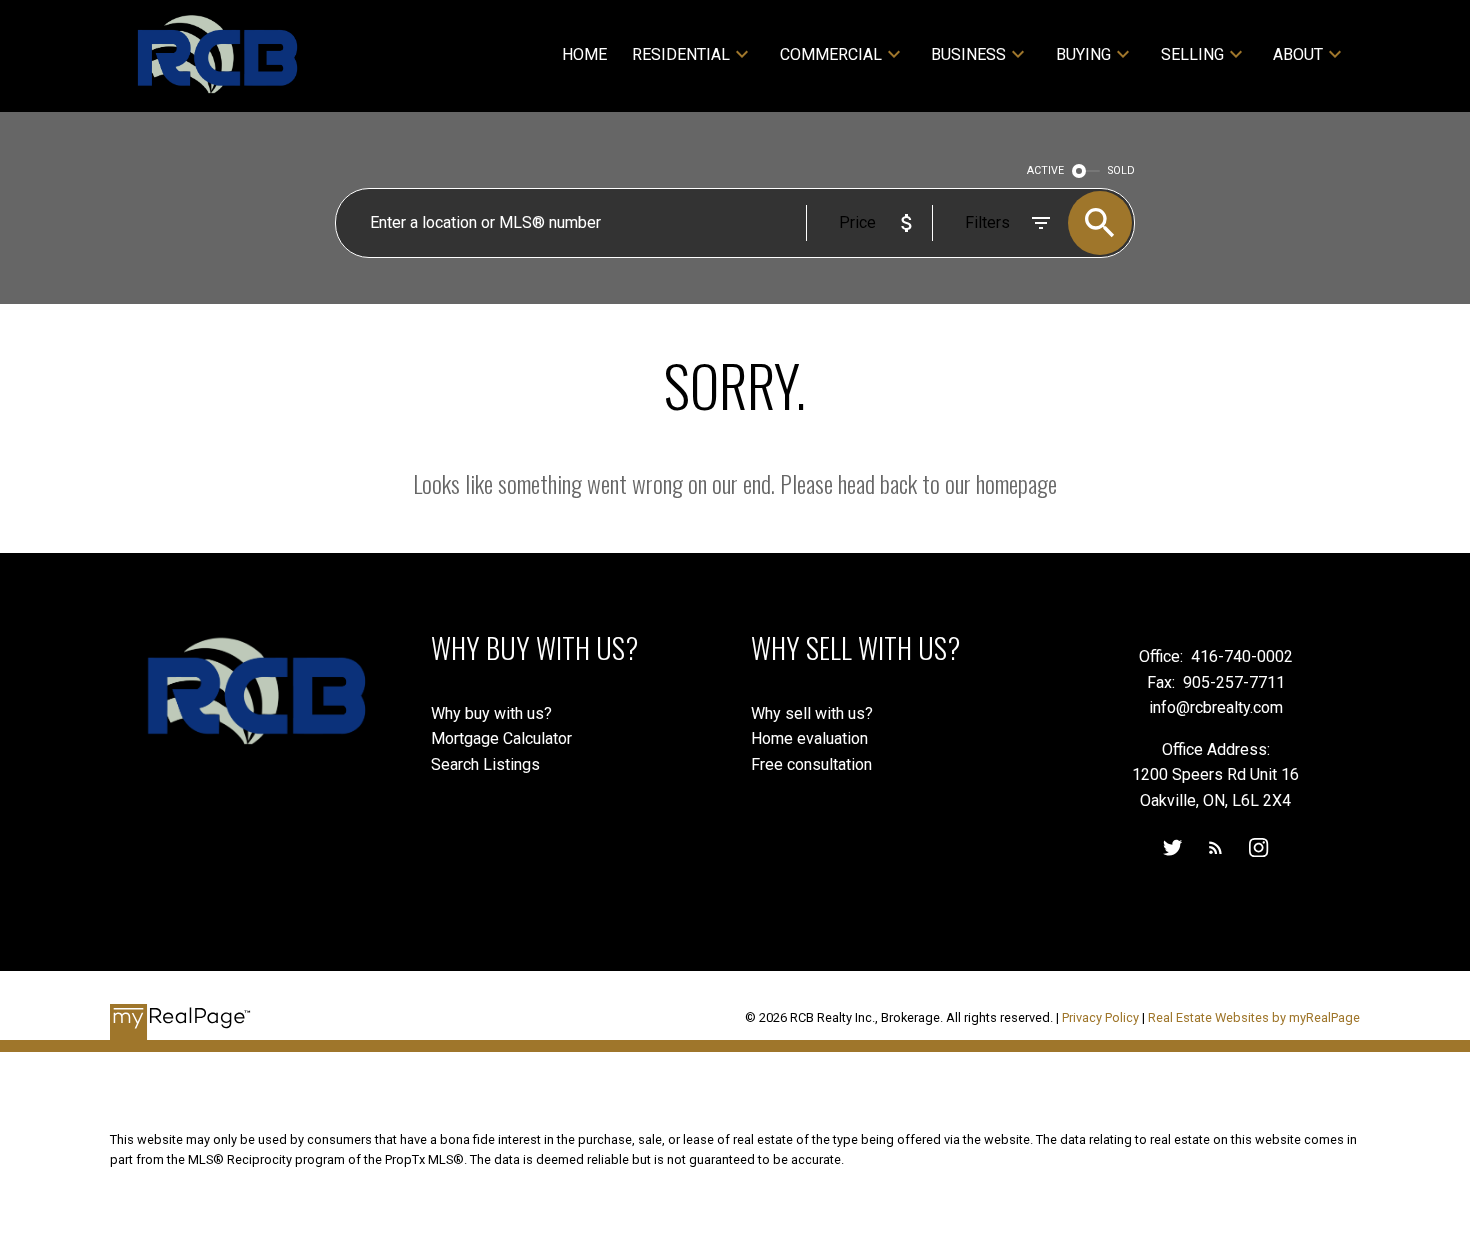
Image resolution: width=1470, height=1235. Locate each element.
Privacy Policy (1100, 1017)
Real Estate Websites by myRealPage (1254, 1017)
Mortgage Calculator (501, 738)
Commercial (831, 54)
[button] (1172, 847)
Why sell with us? (812, 713)
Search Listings (485, 764)
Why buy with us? (491, 713)
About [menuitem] (1298, 54)
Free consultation (811, 764)
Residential (681, 54)
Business (968, 54)
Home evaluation (809, 738)
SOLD (1121, 170)
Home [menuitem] (584, 54)
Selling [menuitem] (1192, 54)
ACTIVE (1045, 170)
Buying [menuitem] (1083, 54)
